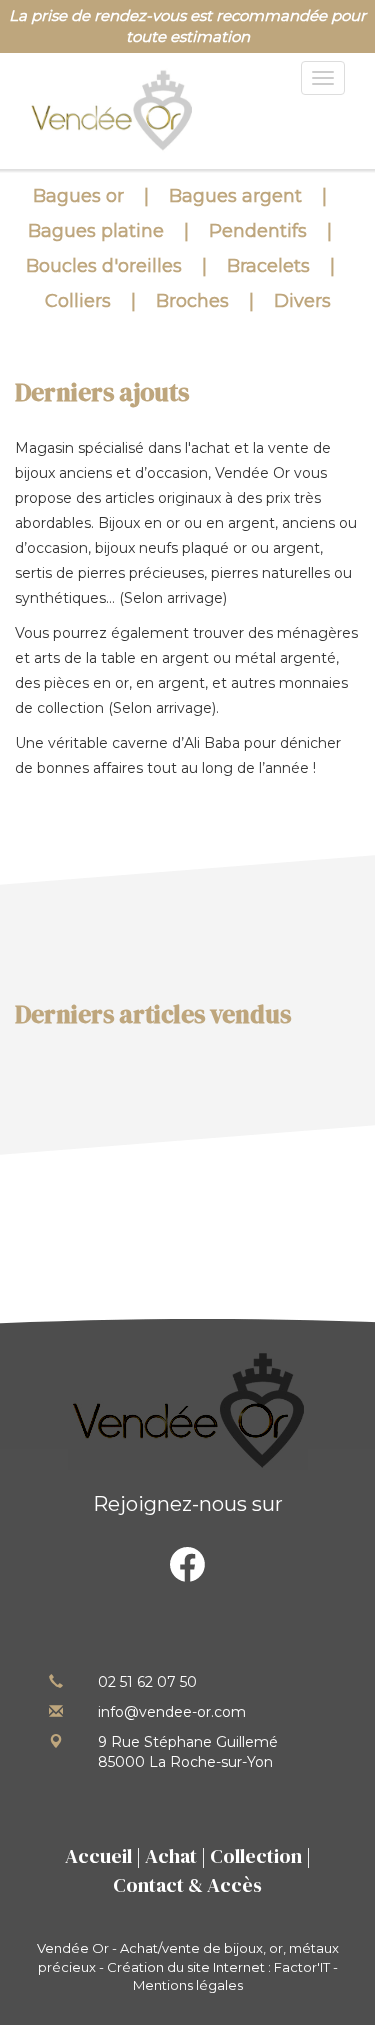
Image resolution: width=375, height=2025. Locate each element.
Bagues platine (96, 231)
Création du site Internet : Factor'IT (218, 1967)
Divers (302, 301)
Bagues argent (235, 196)
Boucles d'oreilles (104, 266)
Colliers (78, 301)
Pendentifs (258, 231)
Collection (256, 1856)
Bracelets (268, 266)
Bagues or (78, 196)
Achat (171, 1856)
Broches (192, 301)
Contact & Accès (187, 1885)
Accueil (98, 1856)
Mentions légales (188, 1985)
